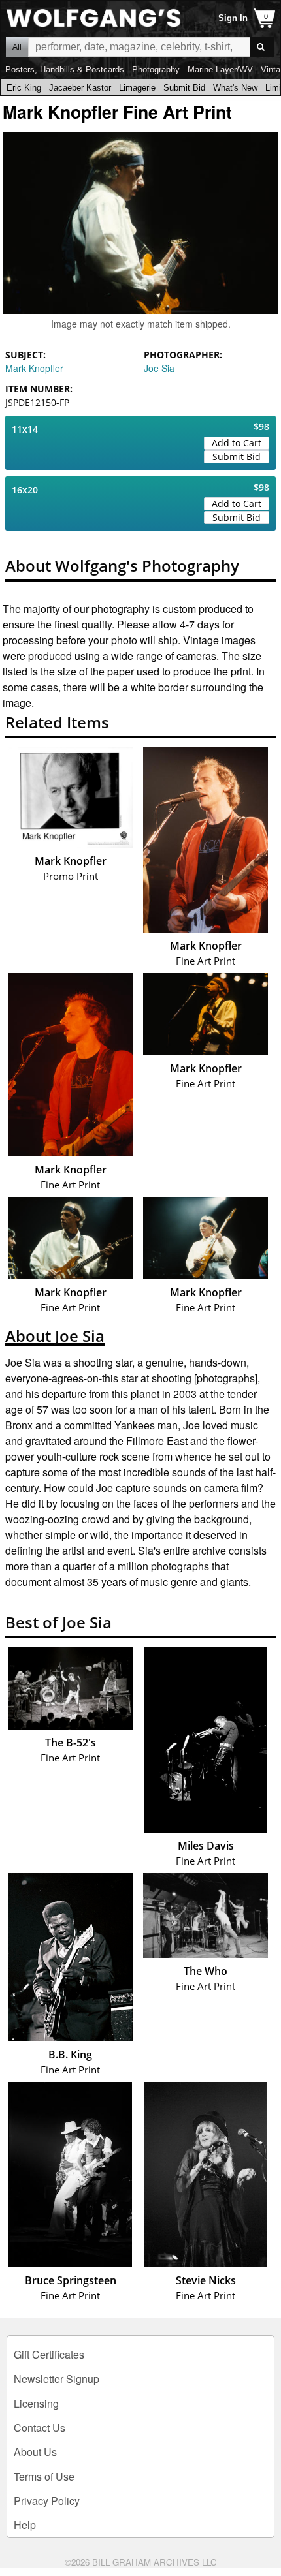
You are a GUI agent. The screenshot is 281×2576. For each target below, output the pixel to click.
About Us (35, 2452)
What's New (235, 88)
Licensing (36, 2403)
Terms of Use (44, 2476)
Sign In (233, 18)
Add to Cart (237, 443)
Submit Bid (184, 88)
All (17, 47)
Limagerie (137, 88)
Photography (156, 70)
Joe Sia (159, 368)
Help (25, 2525)
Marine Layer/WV (220, 70)
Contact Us (40, 2428)
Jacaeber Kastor (80, 88)
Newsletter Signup (57, 2379)
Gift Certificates (49, 2354)
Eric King (24, 88)
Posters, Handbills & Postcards (65, 70)
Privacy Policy (47, 2501)
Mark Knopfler (34, 368)
